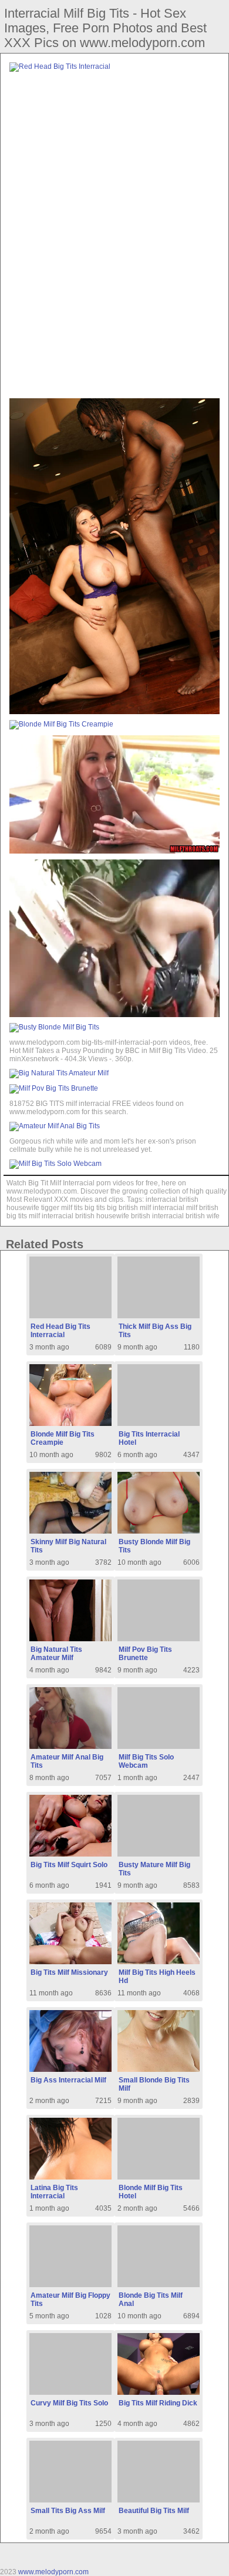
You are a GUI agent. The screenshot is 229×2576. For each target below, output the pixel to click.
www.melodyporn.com (53, 2572)
